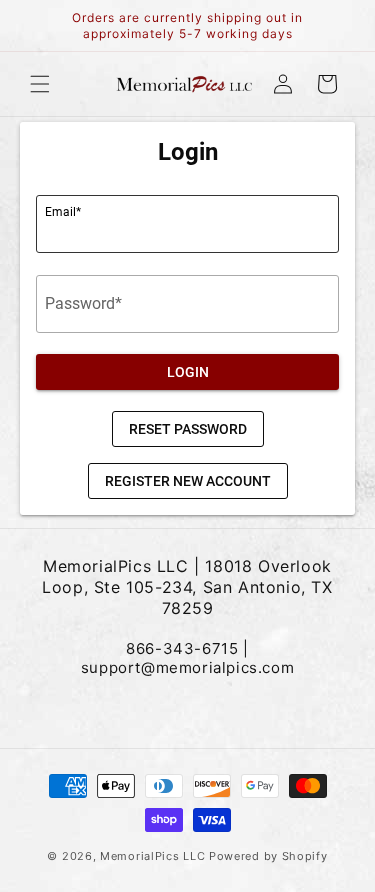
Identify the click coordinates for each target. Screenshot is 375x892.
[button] (40, 84)
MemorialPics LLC (152, 856)
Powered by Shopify (268, 856)
